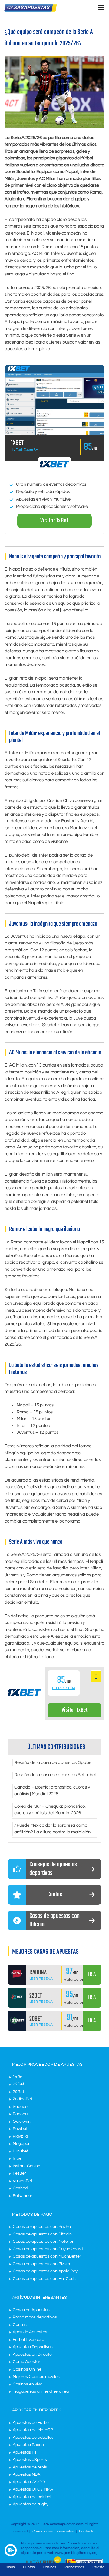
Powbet (20, 2129)
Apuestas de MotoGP (33, 2430)
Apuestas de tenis (30, 2467)
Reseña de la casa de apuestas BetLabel (55, 1775)
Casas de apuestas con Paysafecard (48, 2249)
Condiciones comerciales (53, 2531)
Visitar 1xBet (54, 521)
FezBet (19, 2173)
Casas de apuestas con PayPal (42, 2227)
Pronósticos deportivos (35, 2317)
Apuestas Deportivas (33, 2347)
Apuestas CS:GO (29, 2482)
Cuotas (20, 2325)
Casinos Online (27, 2369)
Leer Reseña (64, 1688)
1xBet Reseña (25, 450)
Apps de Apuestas (30, 2332)
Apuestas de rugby (31, 2504)
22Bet (18, 2084)
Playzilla (20, 2136)
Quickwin (22, 2122)
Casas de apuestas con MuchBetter (47, 2256)
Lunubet (21, 2151)
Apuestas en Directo (32, 2355)
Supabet (21, 2107)
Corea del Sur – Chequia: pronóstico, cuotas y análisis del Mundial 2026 (50, 1810)
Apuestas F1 (25, 2452)
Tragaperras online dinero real (41, 2391)
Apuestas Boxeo (28, 2445)
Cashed (20, 2188)
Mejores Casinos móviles (36, 2377)
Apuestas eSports (30, 2460)
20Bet (18, 2092)
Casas (10, 2567)
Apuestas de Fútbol (31, 2423)
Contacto (87, 2531)
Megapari (22, 2144)
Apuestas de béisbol (32, 2497)
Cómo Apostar (26, 2362)
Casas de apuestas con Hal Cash (44, 2279)
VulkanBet (23, 2181)
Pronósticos (74, 2567)
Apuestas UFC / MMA (33, 2489)
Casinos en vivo (28, 2384)
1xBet (18, 2077)
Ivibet (18, 2158)
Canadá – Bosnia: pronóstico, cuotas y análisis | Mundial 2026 (52, 1791)
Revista (98, 2567)
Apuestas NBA (26, 2474)
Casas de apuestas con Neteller (43, 2242)
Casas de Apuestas (31, 2310)
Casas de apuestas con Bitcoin (42, 2234)
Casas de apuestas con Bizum (41, 2264)
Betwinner (23, 2196)
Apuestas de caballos (33, 2438)
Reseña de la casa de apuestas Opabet (54, 1763)
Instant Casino (26, 2166)
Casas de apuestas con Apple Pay (45, 2271)
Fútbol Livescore (28, 2340)
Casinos (50, 2567)
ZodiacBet (23, 2099)
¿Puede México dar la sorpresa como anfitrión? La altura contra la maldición (52, 1829)
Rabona (20, 2114)
